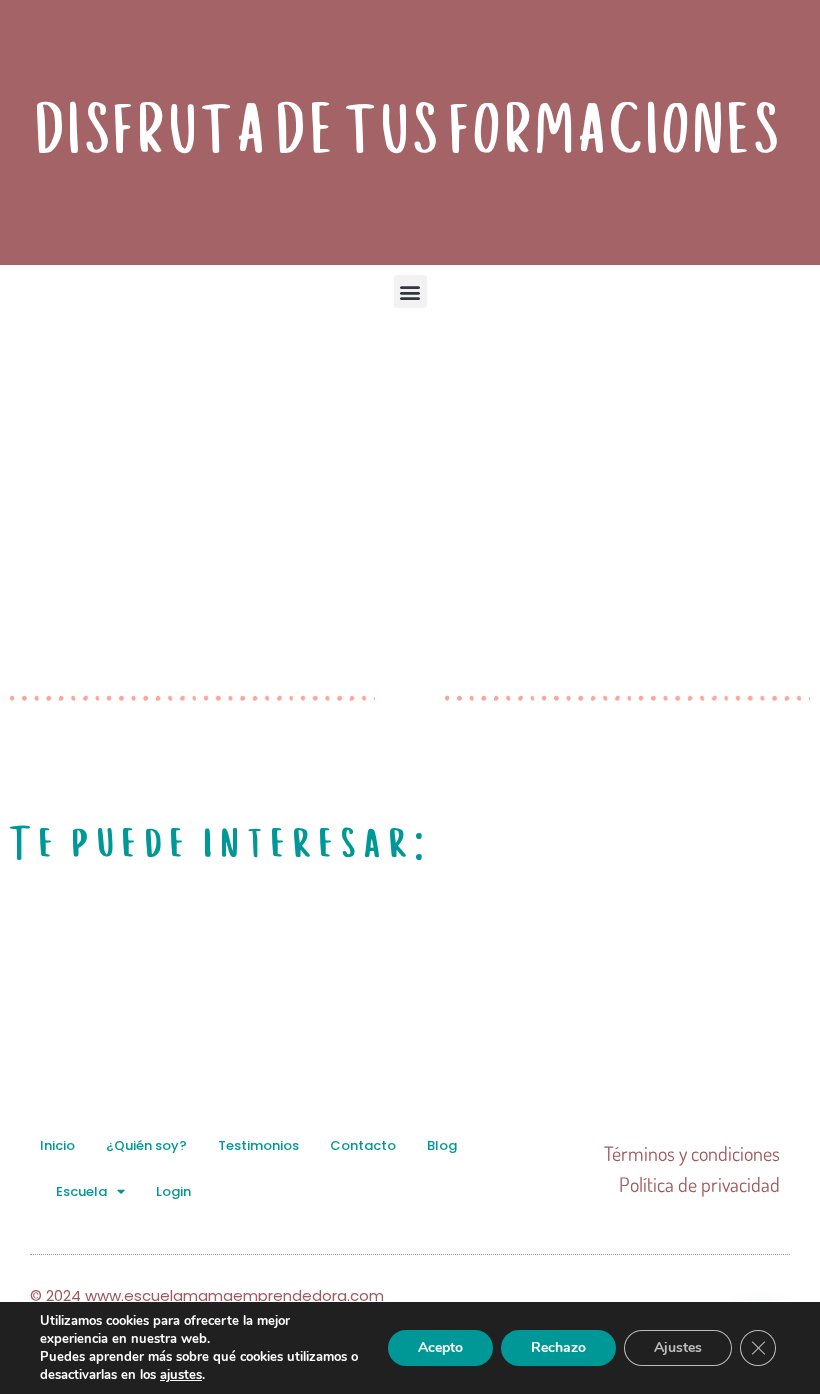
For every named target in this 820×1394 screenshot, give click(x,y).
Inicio (57, 1145)
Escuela (81, 1191)
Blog (442, 1145)
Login (173, 1191)
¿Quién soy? (146, 1145)
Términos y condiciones (692, 1153)
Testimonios (258, 1145)
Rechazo (558, 1347)
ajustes (181, 1375)
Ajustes (678, 1347)
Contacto (363, 1145)
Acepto (440, 1347)
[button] (410, 291)
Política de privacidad (699, 1184)
